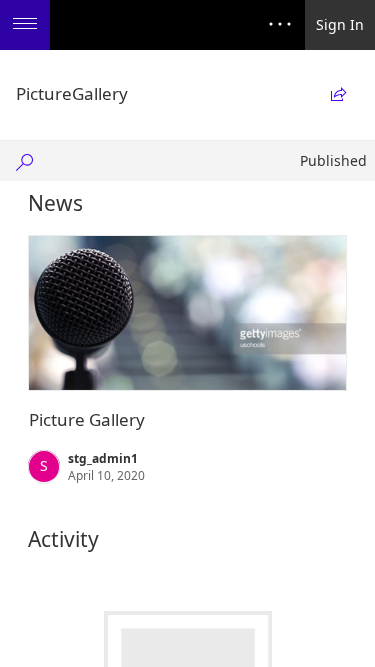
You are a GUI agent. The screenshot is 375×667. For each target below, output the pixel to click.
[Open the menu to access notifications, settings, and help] (280, 25)
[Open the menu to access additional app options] (25, 25)
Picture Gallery (87, 419)
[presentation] (187, 313)
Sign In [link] (340, 24)
